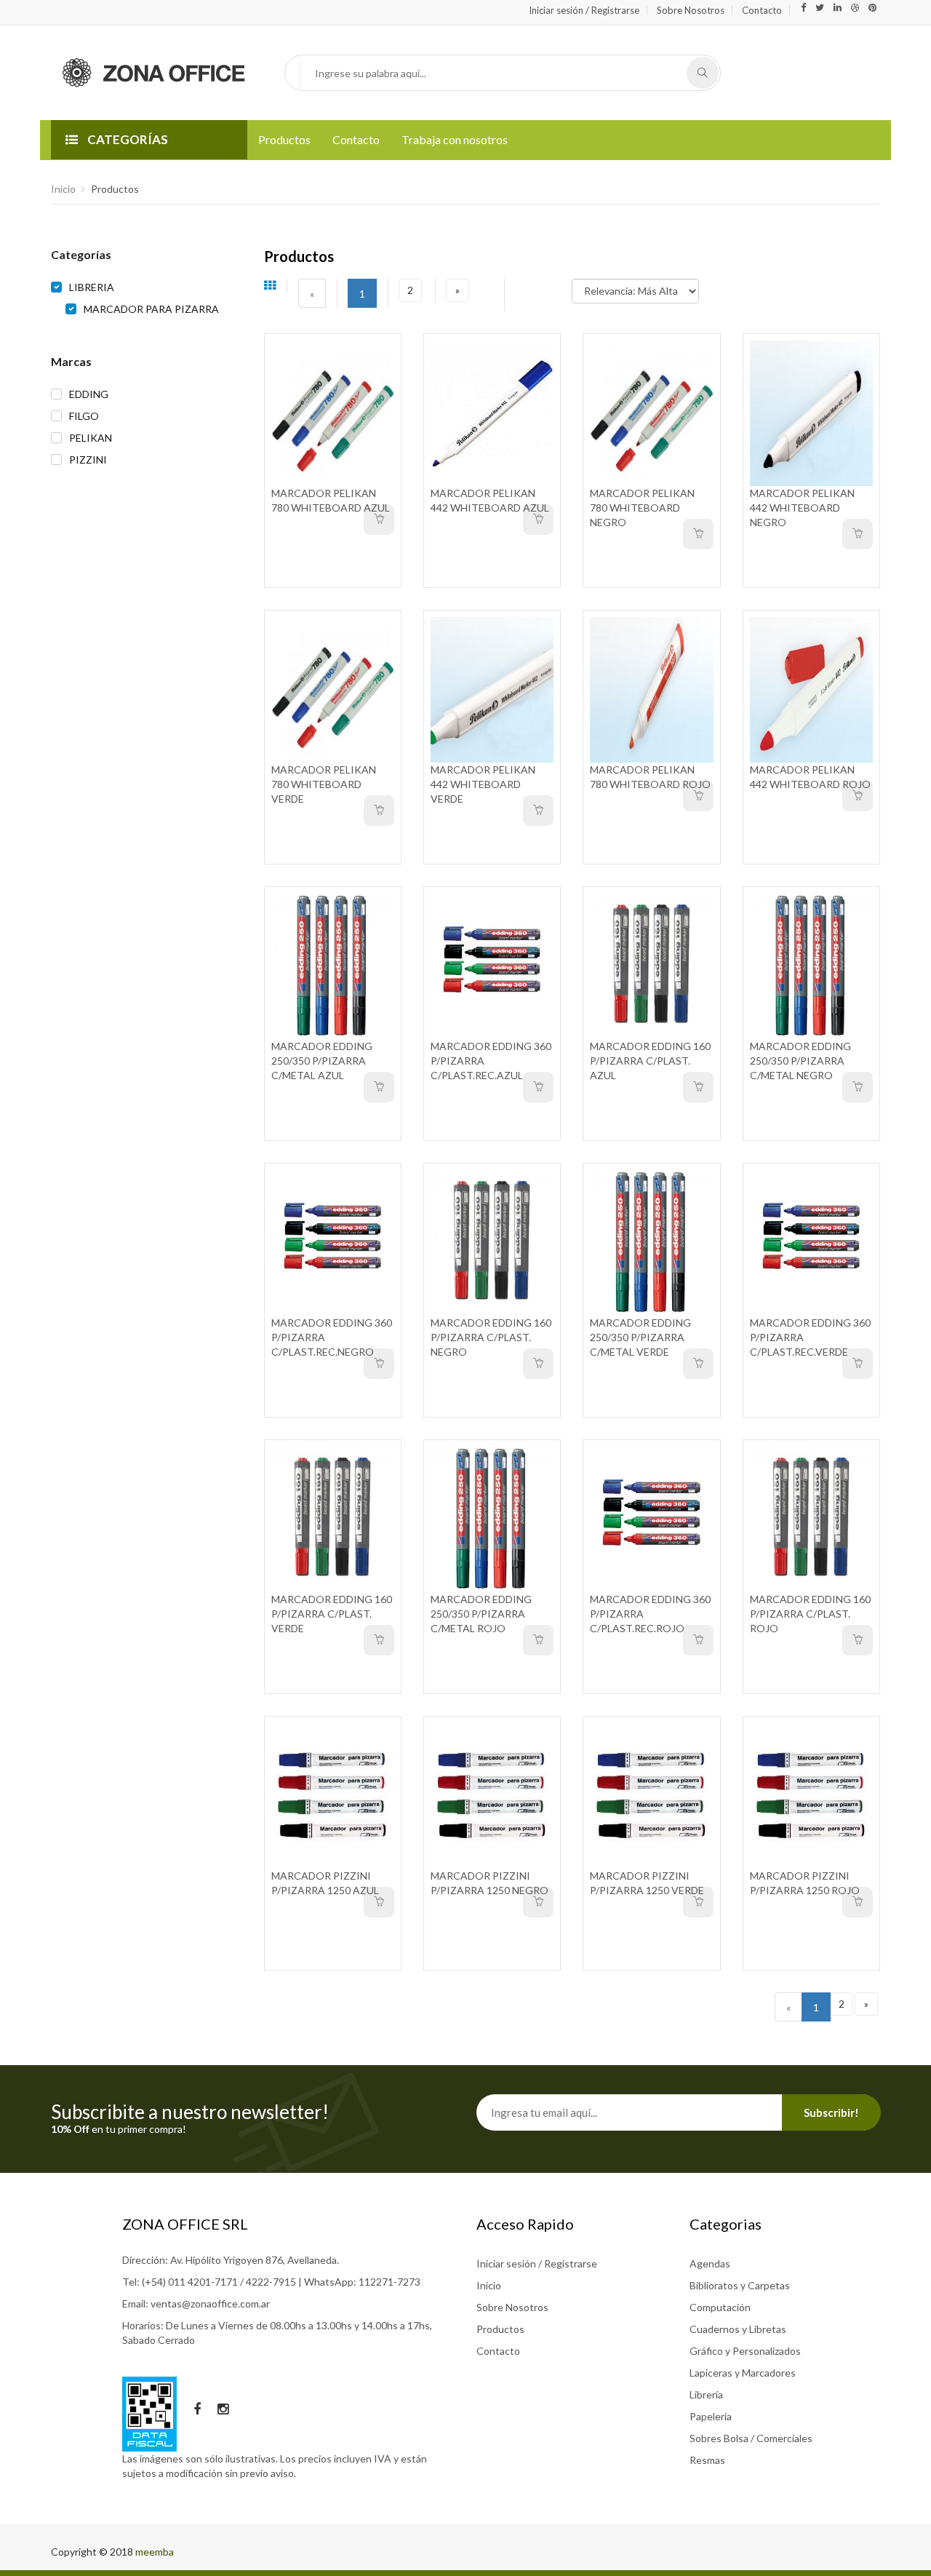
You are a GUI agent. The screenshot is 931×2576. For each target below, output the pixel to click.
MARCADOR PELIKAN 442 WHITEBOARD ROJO (810, 777)
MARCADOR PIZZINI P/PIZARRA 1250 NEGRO (490, 1883)
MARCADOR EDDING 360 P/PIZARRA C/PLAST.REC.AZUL (491, 1061)
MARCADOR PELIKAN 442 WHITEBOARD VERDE (483, 784)
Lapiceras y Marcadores (743, 2373)
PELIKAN (91, 438)
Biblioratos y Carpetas (740, 2285)
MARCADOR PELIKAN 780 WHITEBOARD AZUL (331, 500)
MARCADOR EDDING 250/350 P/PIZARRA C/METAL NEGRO (800, 1061)
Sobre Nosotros (691, 10)
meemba (155, 2552)
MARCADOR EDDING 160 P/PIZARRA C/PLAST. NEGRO (491, 1337)
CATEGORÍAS (127, 139)
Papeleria (711, 2416)
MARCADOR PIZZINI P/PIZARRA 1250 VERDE (647, 1883)
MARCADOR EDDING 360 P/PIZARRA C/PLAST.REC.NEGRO (332, 1337)
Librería (706, 2394)
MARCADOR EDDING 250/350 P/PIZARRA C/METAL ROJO (481, 1614)
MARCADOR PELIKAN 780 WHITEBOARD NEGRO (642, 508)
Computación (720, 2307)
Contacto (762, 10)
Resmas (707, 2460)
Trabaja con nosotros (455, 139)
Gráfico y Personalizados (745, 2351)
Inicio (63, 189)
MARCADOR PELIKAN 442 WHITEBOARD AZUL (490, 500)
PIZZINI (88, 460)
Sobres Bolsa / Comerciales (751, 2438)
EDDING (89, 394)
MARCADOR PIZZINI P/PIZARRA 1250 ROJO (805, 1883)
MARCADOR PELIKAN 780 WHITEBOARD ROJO (650, 777)
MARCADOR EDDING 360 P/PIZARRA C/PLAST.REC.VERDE (810, 1337)
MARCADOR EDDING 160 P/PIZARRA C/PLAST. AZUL (650, 1061)
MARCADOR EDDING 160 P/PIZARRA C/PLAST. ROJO (810, 1614)
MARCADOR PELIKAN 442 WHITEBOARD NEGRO (802, 508)
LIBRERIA (92, 287)
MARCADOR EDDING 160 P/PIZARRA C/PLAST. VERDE (332, 1614)
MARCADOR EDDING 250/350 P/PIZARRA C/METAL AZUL (322, 1061)
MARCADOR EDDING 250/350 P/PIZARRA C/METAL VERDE (640, 1337)
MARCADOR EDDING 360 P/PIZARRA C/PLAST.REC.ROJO (650, 1614)
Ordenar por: (544, 284)
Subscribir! (831, 2112)
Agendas (710, 2263)
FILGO (84, 416)
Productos (284, 139)
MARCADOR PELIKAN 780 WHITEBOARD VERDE (324, 784)
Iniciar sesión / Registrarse (584, 10)
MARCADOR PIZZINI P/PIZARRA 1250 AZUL (325, 1883)
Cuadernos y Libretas (738, 2329)
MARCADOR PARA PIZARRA (151, 309)
